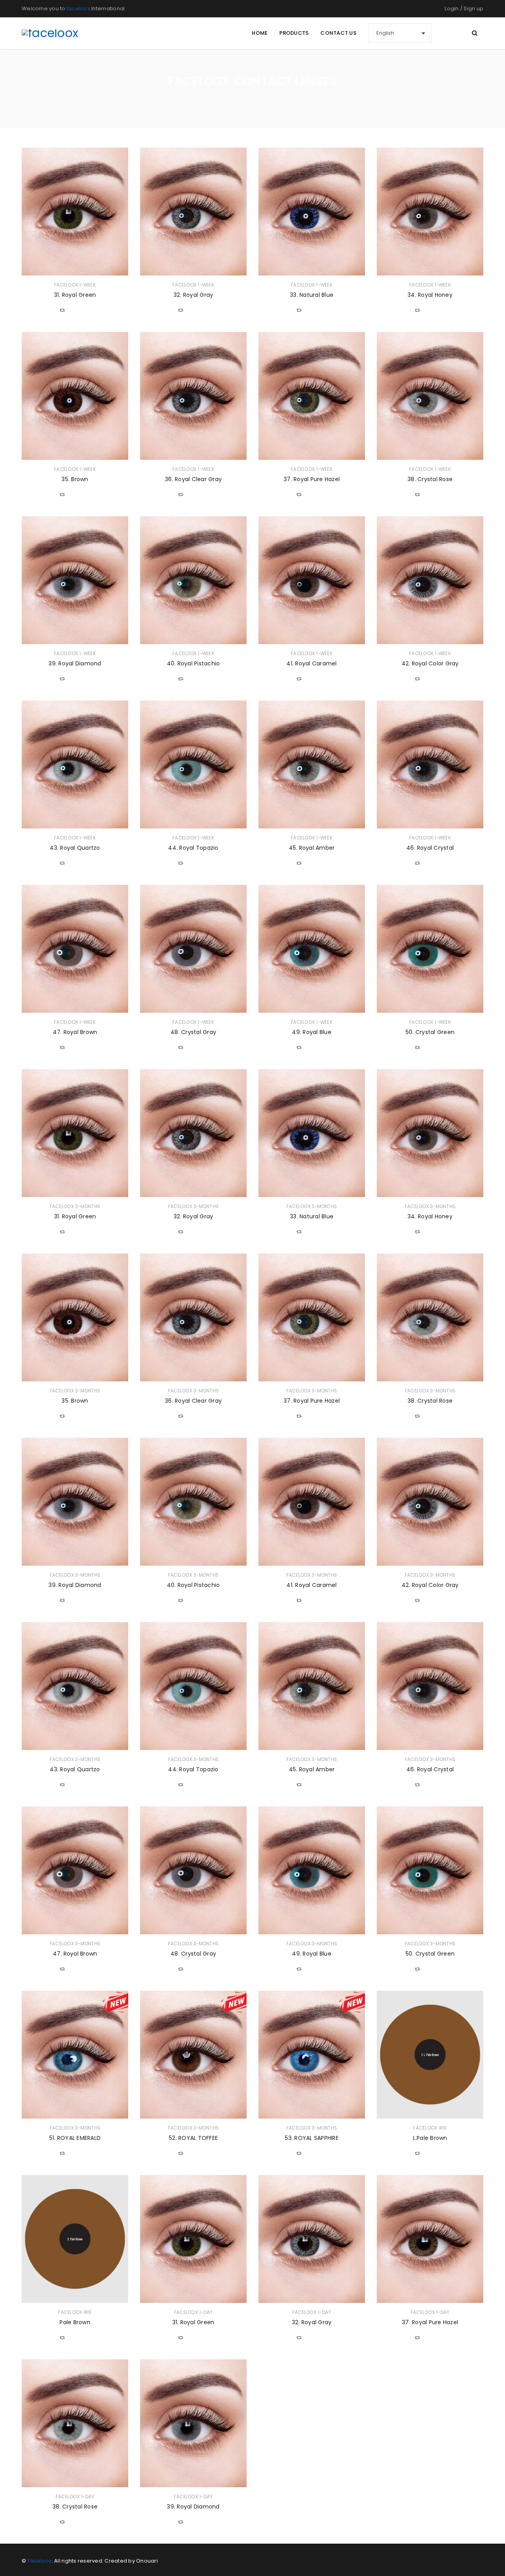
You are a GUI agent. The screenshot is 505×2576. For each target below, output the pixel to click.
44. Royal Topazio (193, 848)
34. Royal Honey (430, 295)
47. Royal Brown (75, 1032)
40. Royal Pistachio (194, 663)
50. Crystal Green (430, 1032)
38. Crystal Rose (430, 479)
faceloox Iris (430, 2128)
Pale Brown (75, 2322)
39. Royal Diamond (75, 663)
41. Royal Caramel (311, 663)
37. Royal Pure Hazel (312, 479)
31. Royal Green (75, 295)
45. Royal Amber (312, 848)
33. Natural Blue (312, 295)
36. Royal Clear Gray (193, 479)
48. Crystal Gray (193, 1032)
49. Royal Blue (312, 1032)
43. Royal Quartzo (75, 848)
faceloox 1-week (75, 285)
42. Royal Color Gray (430, 663)
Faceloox (40, 2561)
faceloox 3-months (75, 1207)
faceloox (78, 8)
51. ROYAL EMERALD (75, 2138)
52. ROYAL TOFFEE (193, 2138)
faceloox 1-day (194, 2312)
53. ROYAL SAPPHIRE (312, 2138)
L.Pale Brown (430, 2138)
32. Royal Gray (194, 295)
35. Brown (75, 479)
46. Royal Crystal (430, 848)
